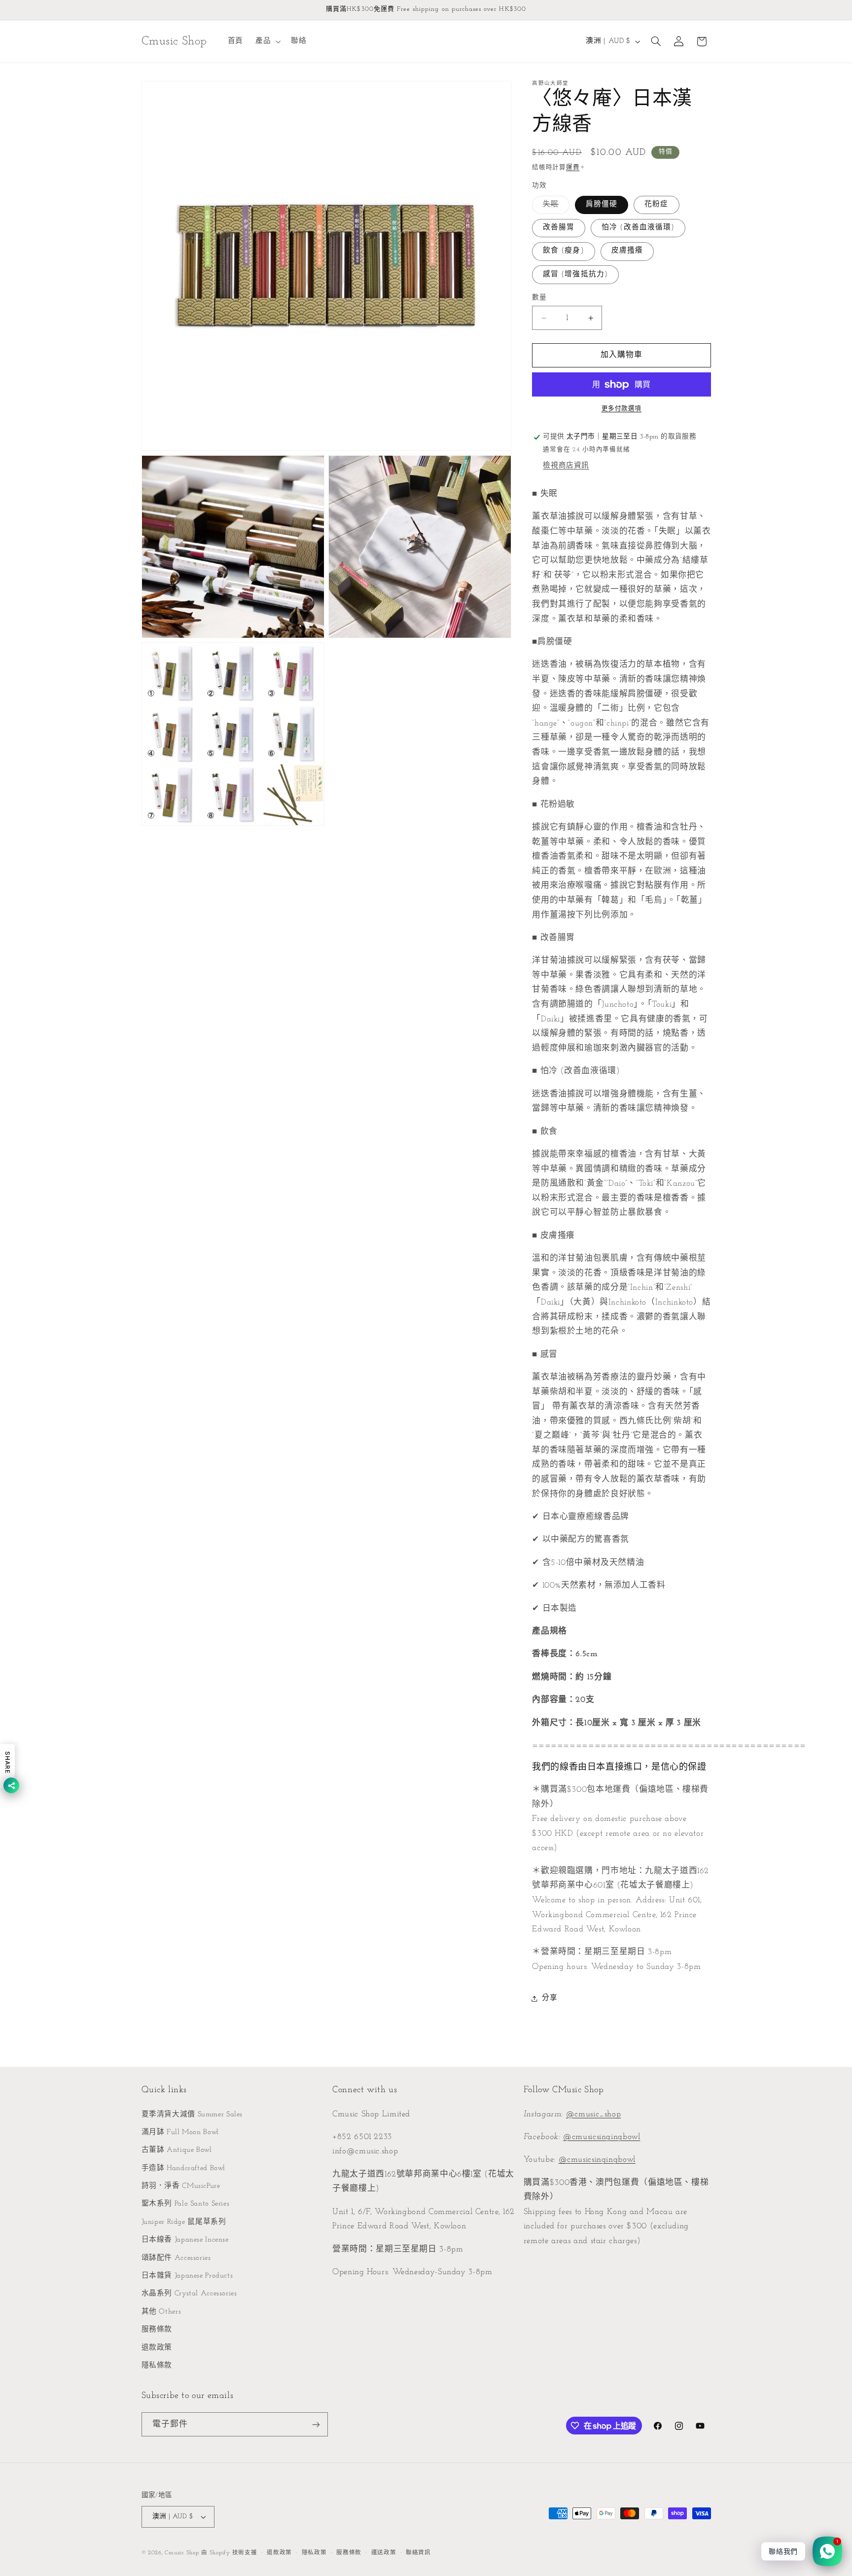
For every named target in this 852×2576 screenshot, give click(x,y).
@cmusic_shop (594, 2114)
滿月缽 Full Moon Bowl (180, 2132)
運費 (573, 168)
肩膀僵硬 (602, 204)
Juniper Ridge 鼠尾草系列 (184, 2222)
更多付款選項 (621, 409)
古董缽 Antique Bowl (177, 2150)
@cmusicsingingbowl (602, 2137)
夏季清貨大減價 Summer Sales (192, 2115)
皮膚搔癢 (627, 251)
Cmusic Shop (182, 2553)
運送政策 (384, 2553)
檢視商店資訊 (566, 466)
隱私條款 (157, 2366)
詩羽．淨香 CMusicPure (181, 2186)
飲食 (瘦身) (563, 251)
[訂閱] (316, 2424)
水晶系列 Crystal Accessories (189, 2294)
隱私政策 (314, 2553)
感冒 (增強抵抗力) (575, 274)
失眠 (554, 207)
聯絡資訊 (418, 2553)
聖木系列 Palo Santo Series (186, 2204)
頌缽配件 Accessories (176, 2258)
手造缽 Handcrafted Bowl (184, 2168)
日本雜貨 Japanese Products (187, 2276)
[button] (267, 41)
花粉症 (656, 204)
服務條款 (157, 2330)
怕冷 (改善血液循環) (638, 228)
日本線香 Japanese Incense (185, 2240)
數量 (539, 298)
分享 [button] (550, 1998)
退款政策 (157, 2348)
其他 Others (161, 2312)
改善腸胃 (559, 228)
